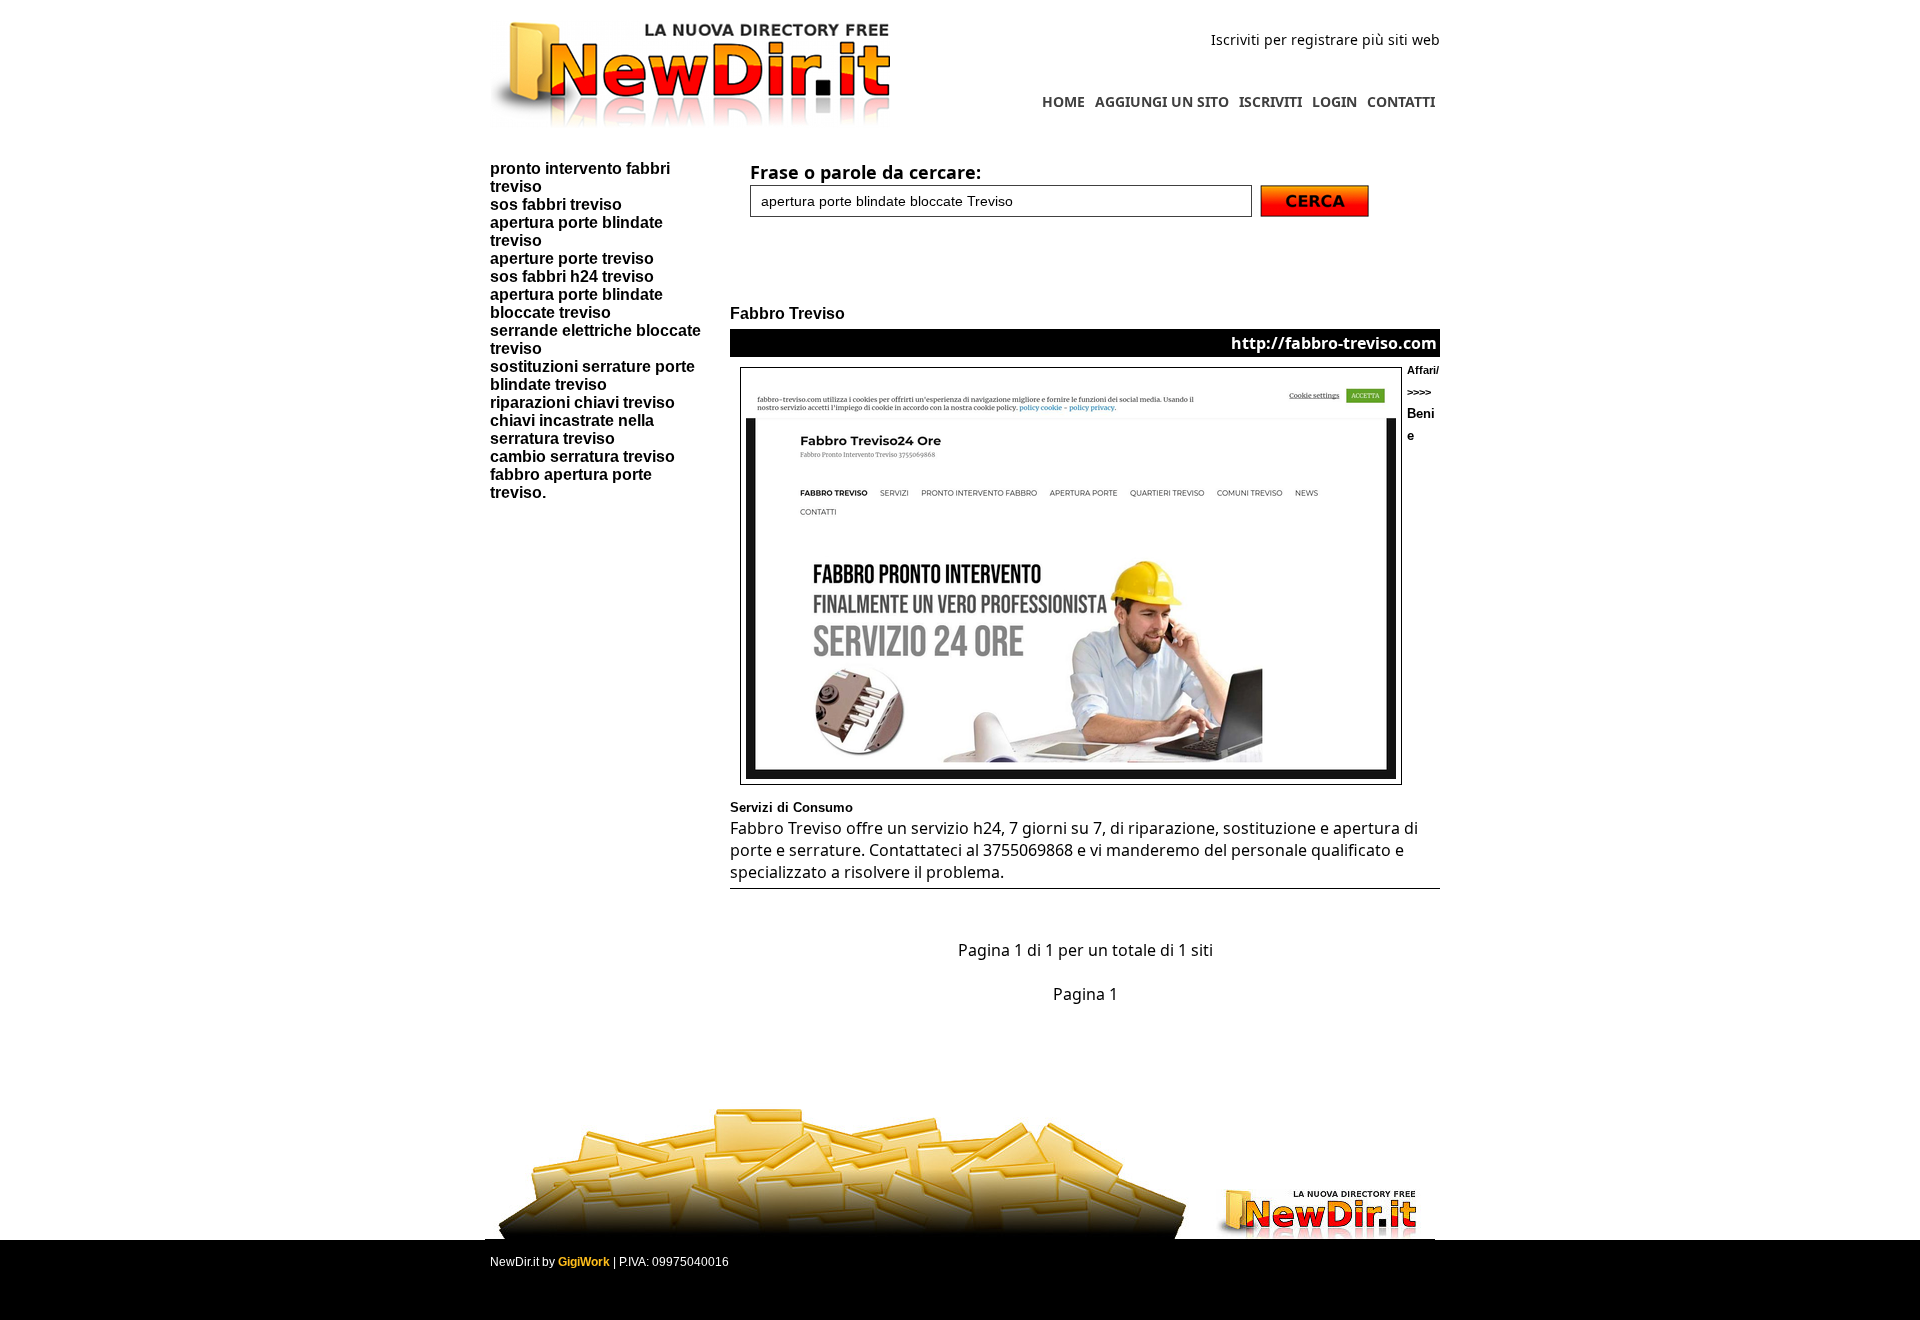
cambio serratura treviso (582, 456)
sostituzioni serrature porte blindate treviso (592, 375)
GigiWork (584, 1262)
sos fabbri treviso (556, 204)
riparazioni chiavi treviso (582, 402)
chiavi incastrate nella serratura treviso (572, 429)
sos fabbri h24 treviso (572, 276)
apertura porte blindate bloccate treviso (576, 303)
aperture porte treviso (572, 258)
